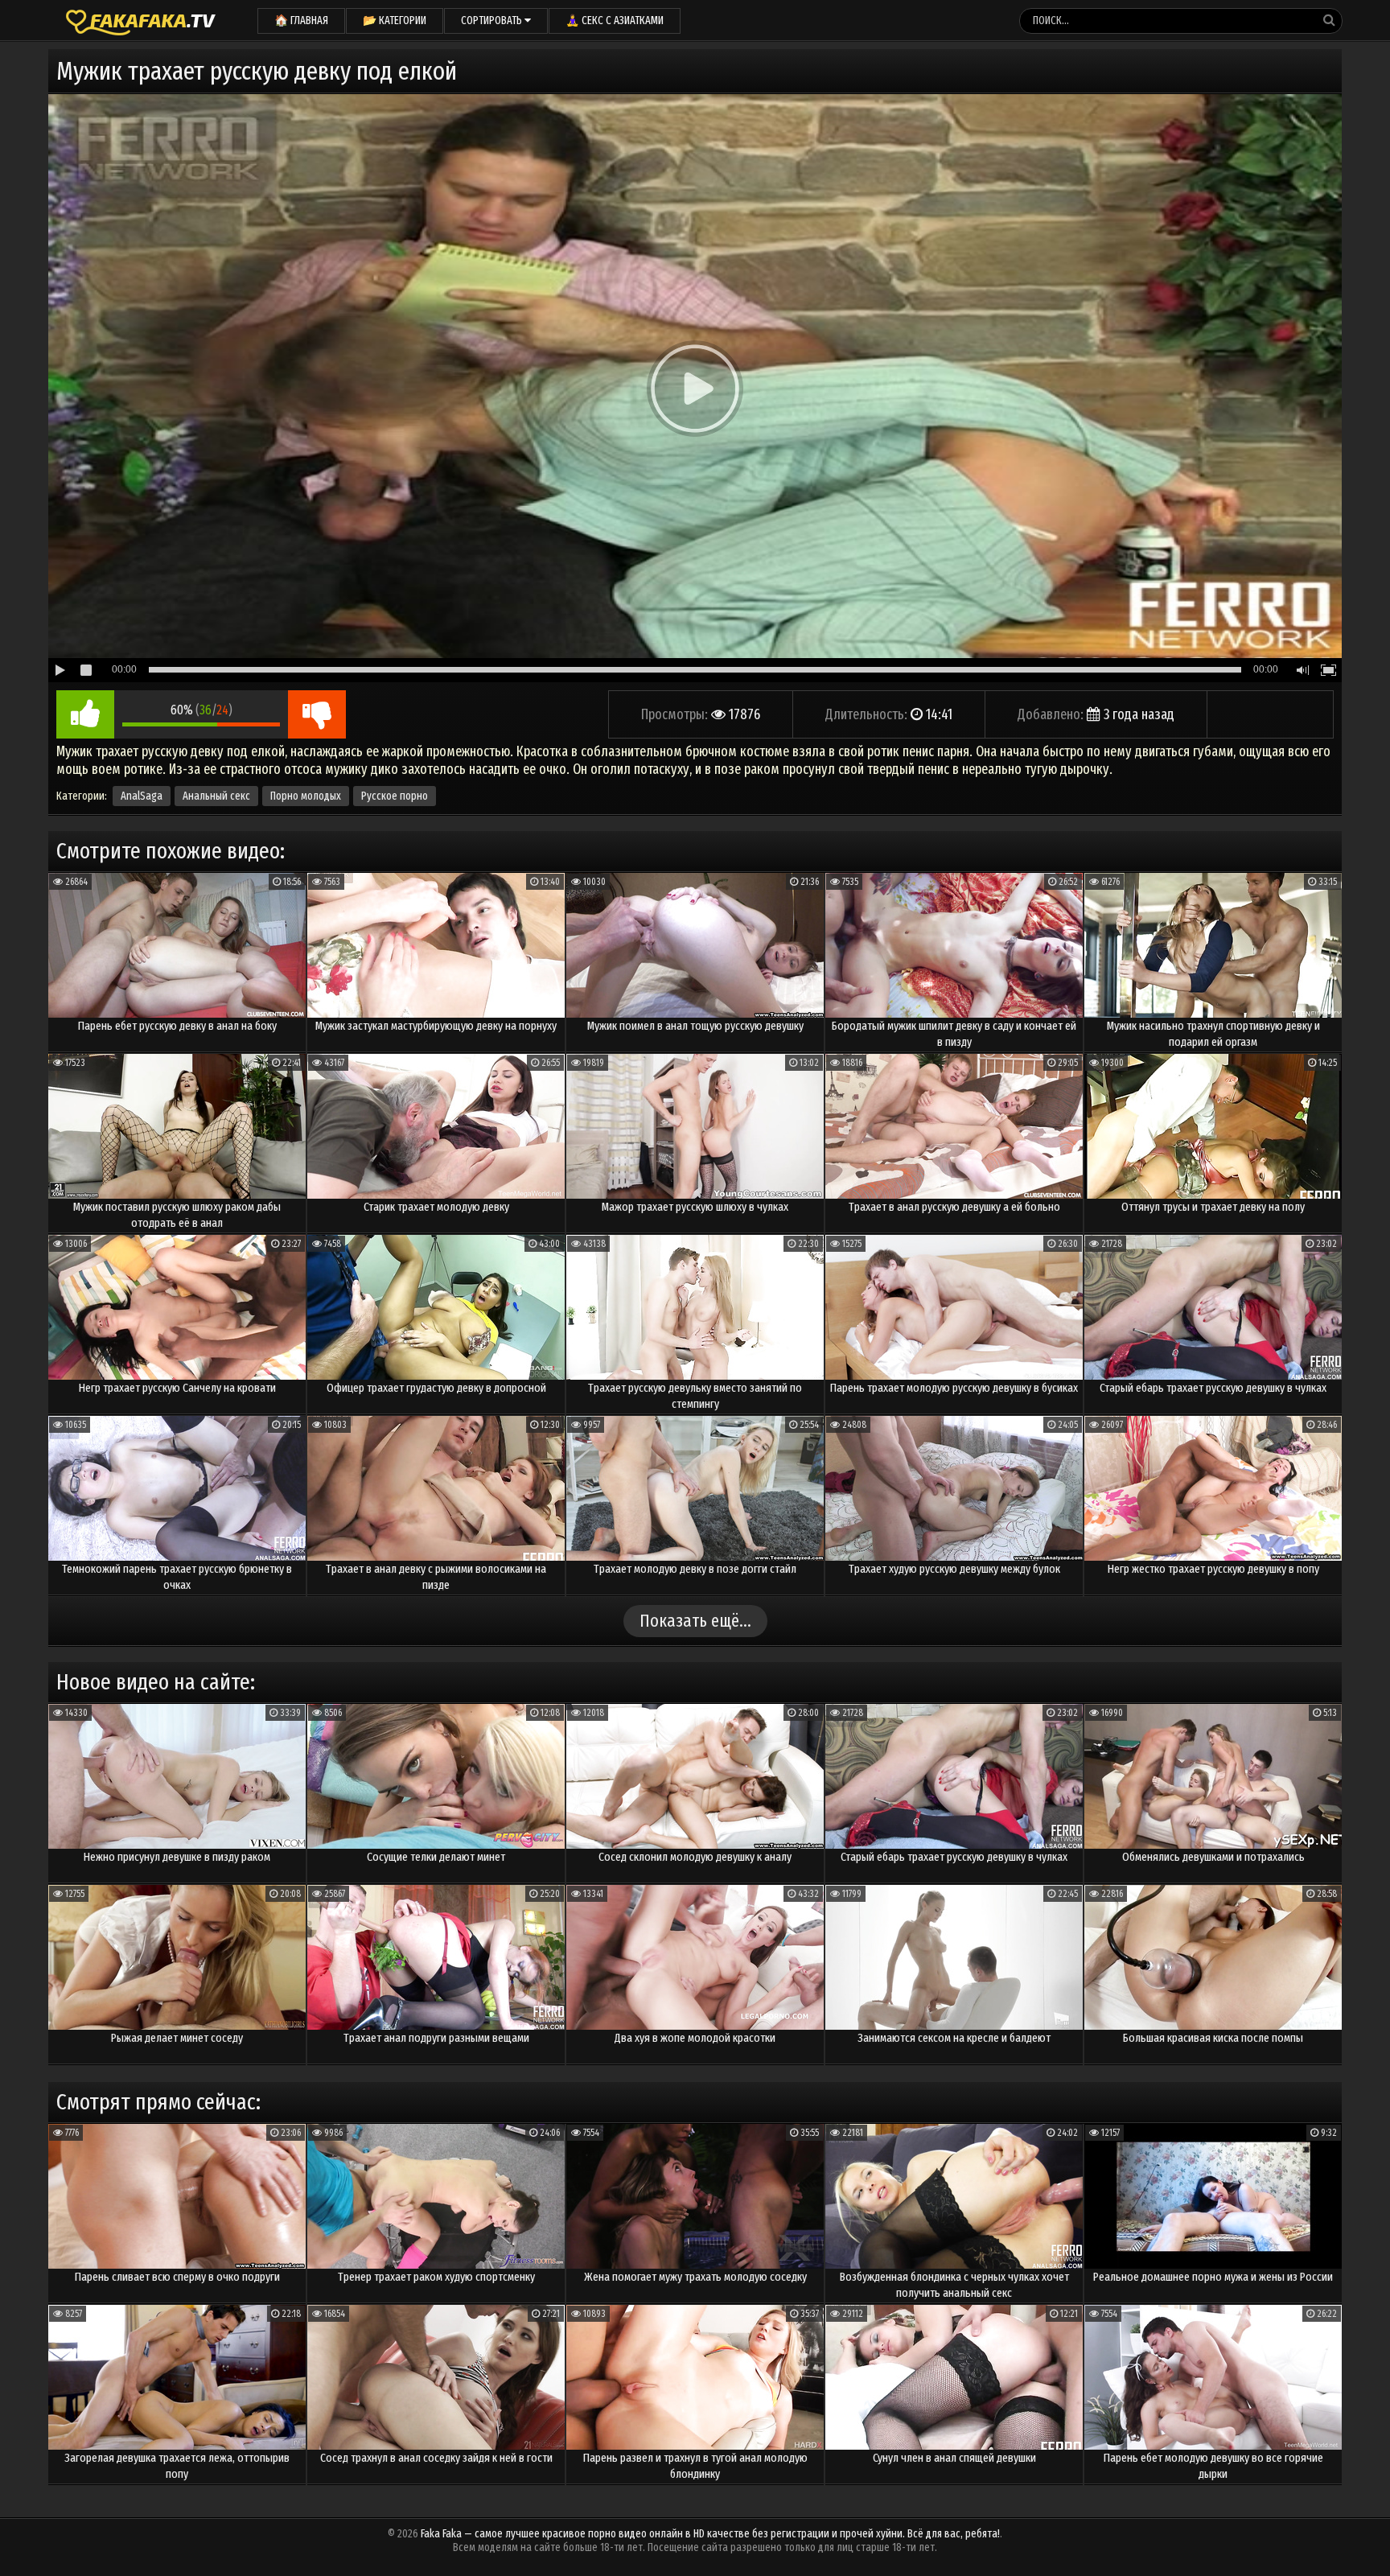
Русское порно (395, 796)
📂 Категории (395, 21)
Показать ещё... (695, 1621)
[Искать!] (1329, 20)
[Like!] (85, 714)
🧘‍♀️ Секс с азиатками (615, 21)
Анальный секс (216, 796)
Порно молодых (306, 796)
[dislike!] (317, 714)
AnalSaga (142, 796)
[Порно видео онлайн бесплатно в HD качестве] (141, 20)
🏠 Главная (301, 21)
